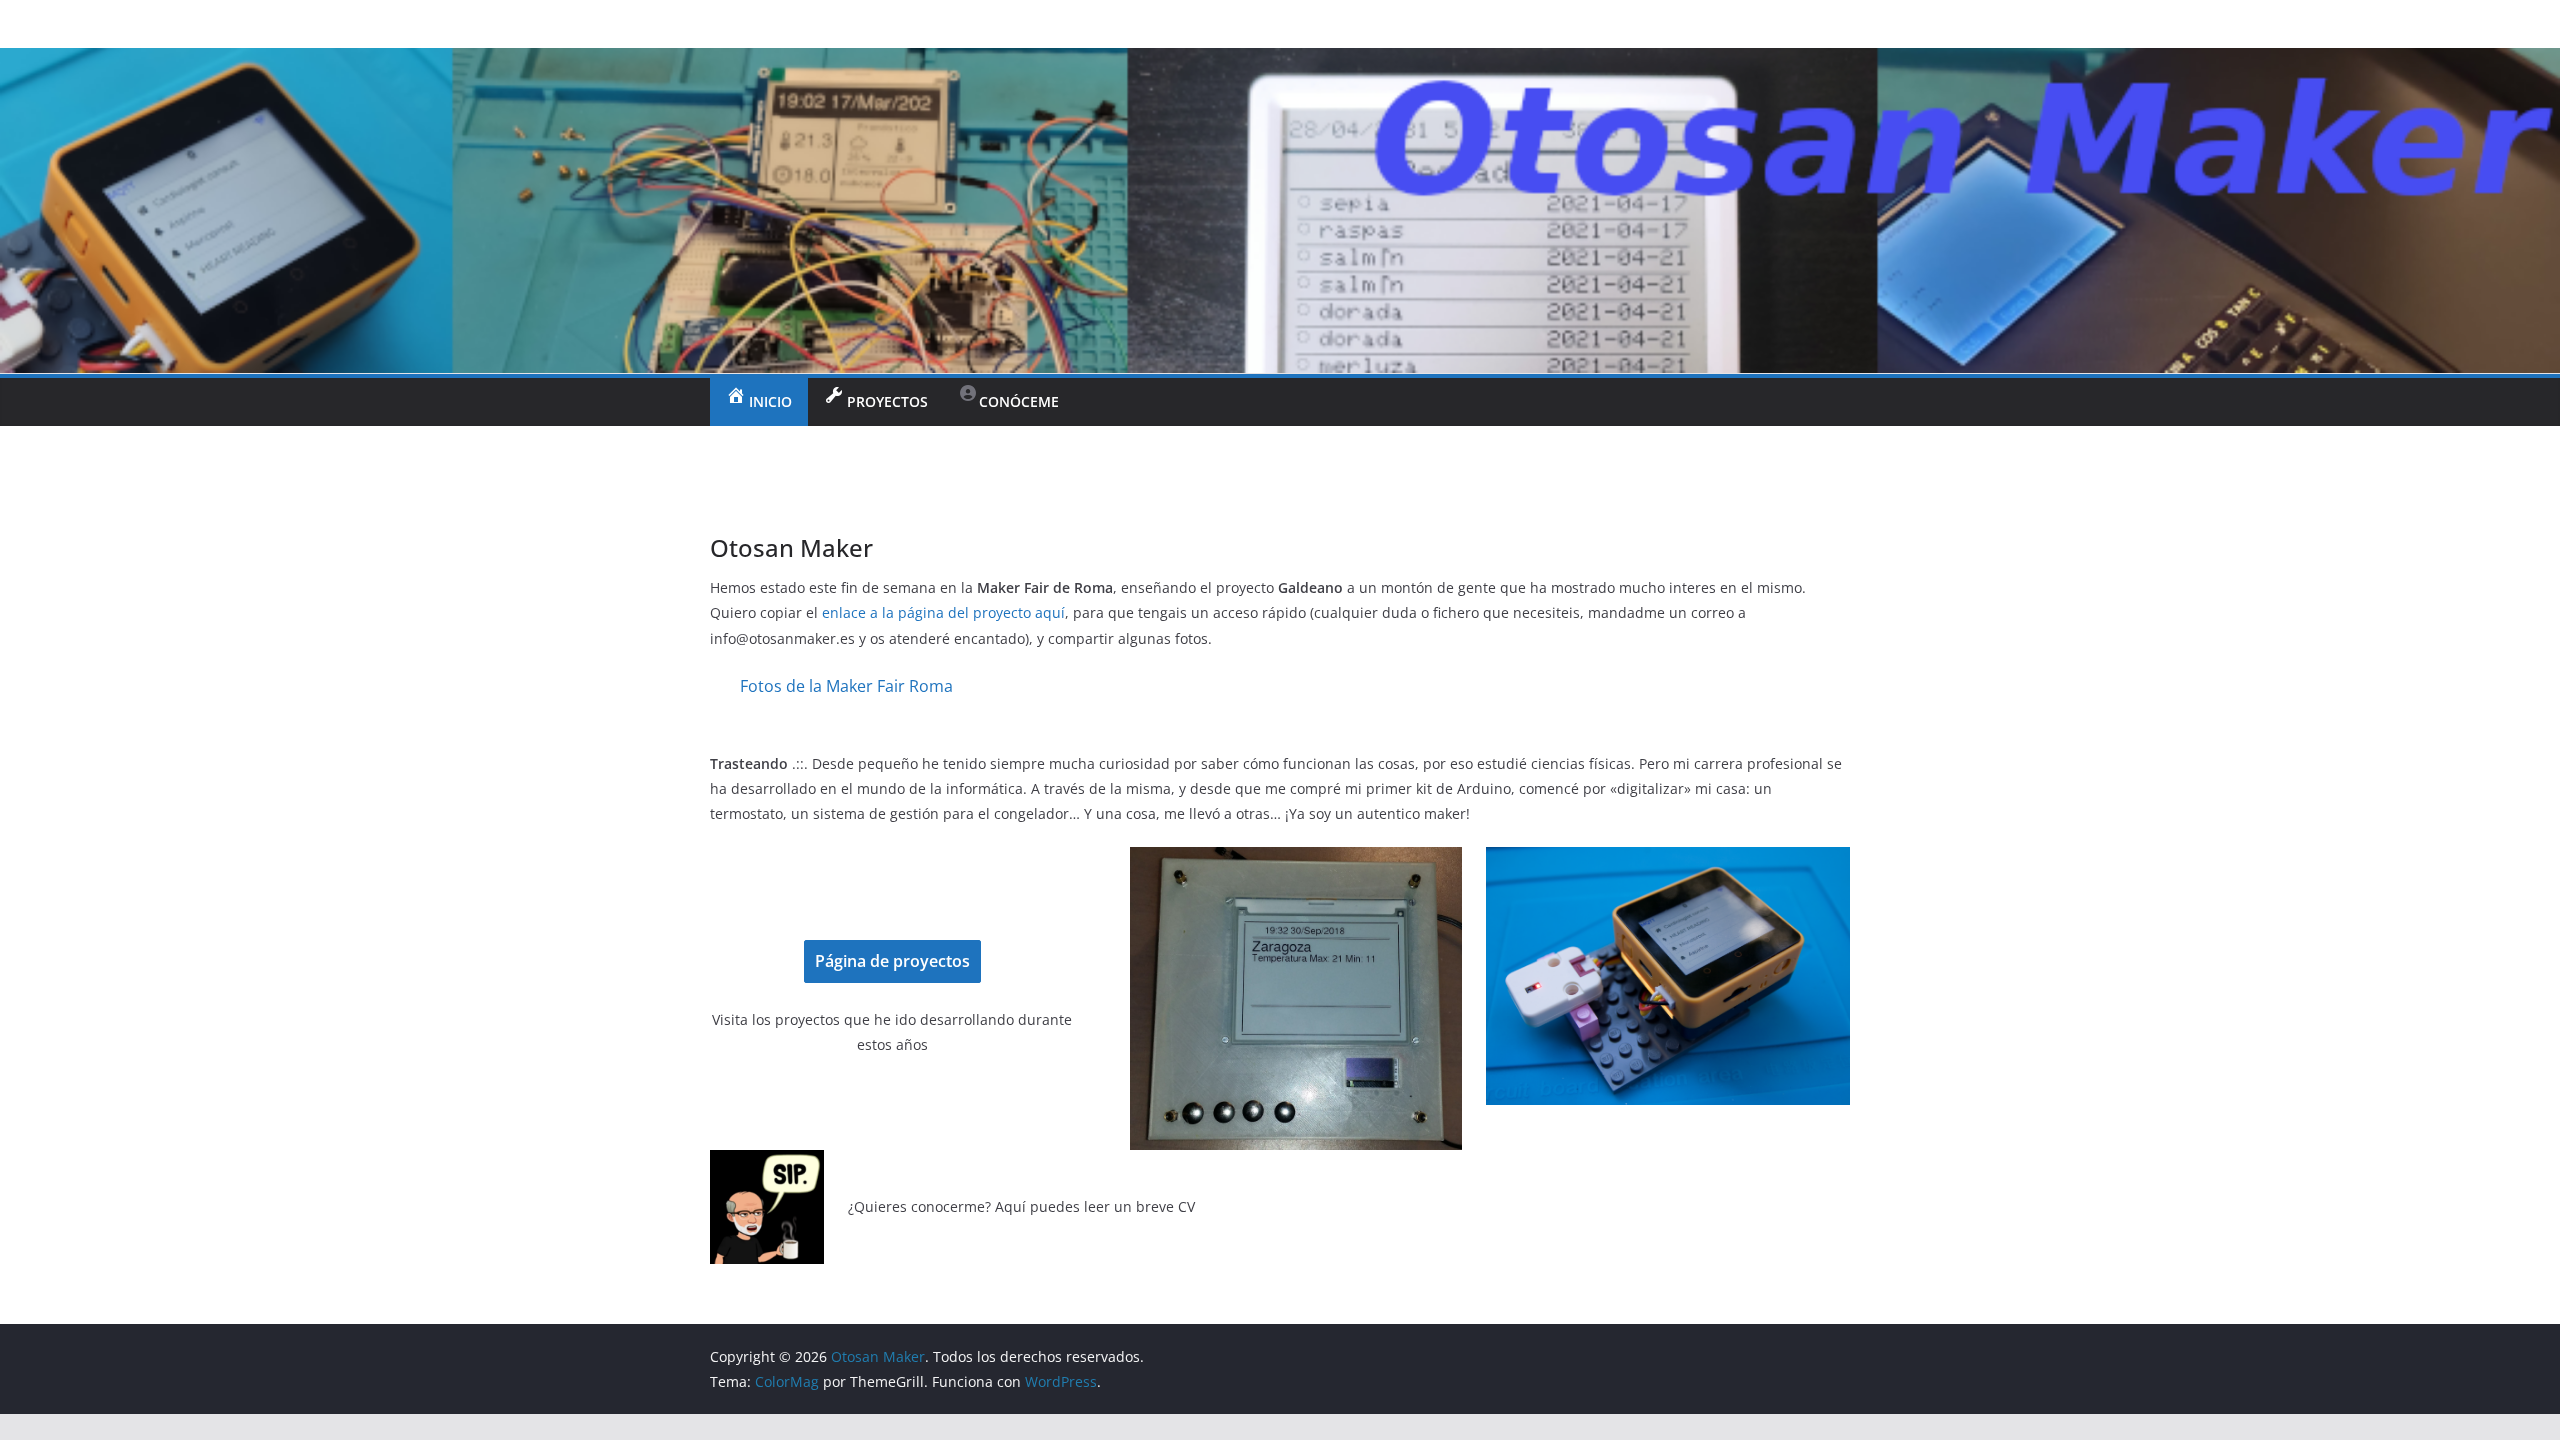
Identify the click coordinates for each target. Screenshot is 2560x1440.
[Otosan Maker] (1280, 62)
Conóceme (1019, 401)
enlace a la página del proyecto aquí (943, 612)
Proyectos (887, 401)
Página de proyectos (892, 961)
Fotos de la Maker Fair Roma (846, 686)
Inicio (770, 401)
